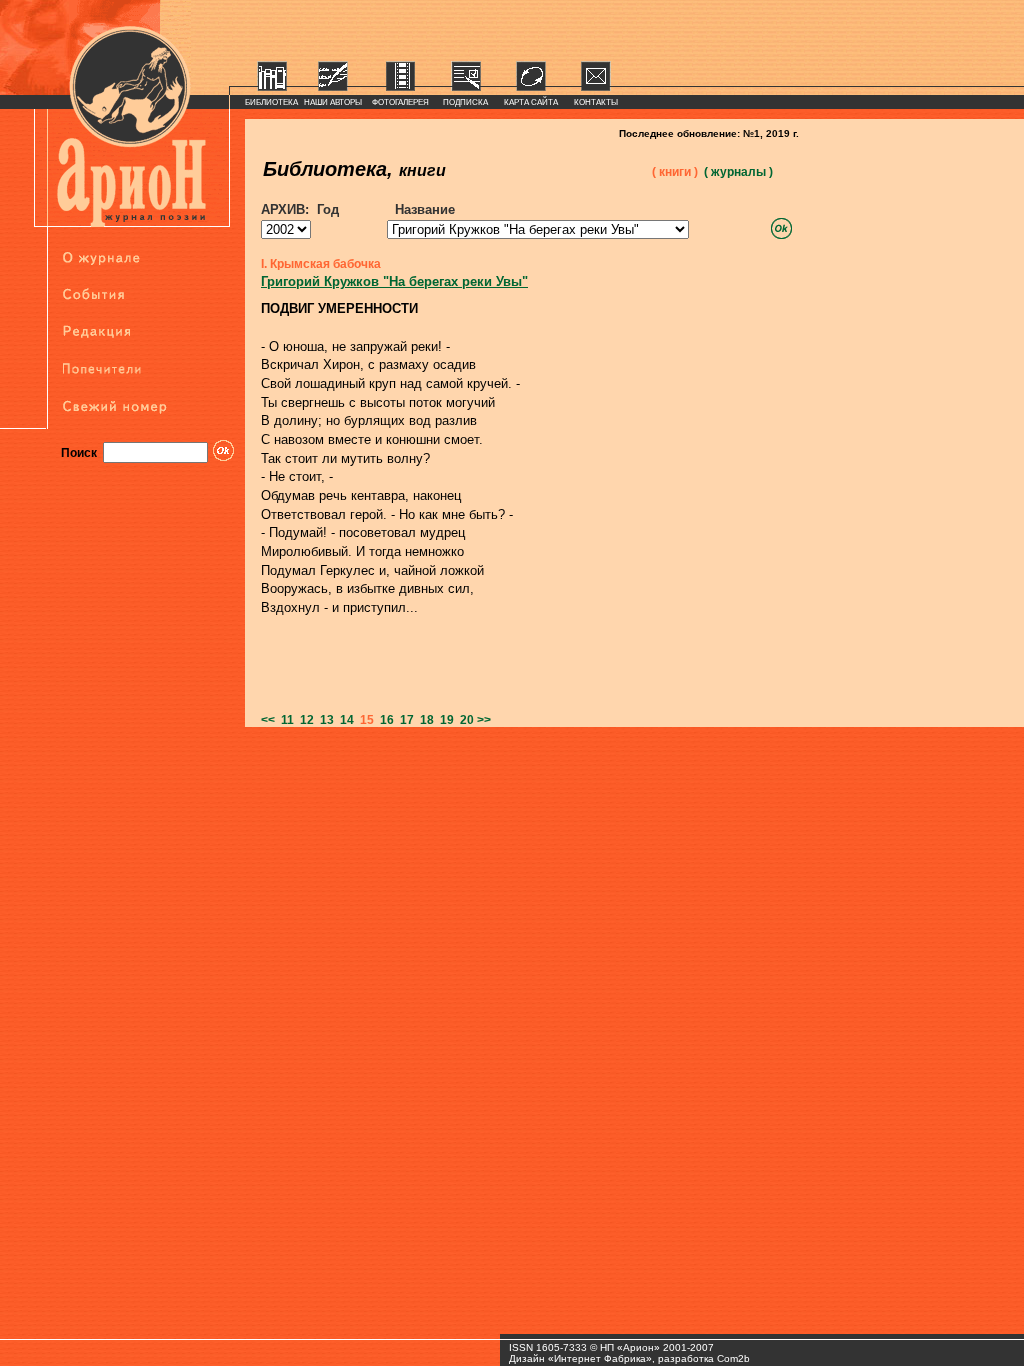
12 (304, 720)
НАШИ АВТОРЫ (333, 102)
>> (484, 720)
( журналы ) (738, 172)
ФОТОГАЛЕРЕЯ (400, 102)
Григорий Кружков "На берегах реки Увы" (394, 281)
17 (404, 720)
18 (424, 720)
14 (344, 720)
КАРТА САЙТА (531, 102)
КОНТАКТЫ (596, 102)
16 (384, 720)
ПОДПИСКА (465, 102)
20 (464, 720)
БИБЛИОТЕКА (271, 102)
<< (268, 720)
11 (284, 720)
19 (444, 720)
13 (324, 720)
